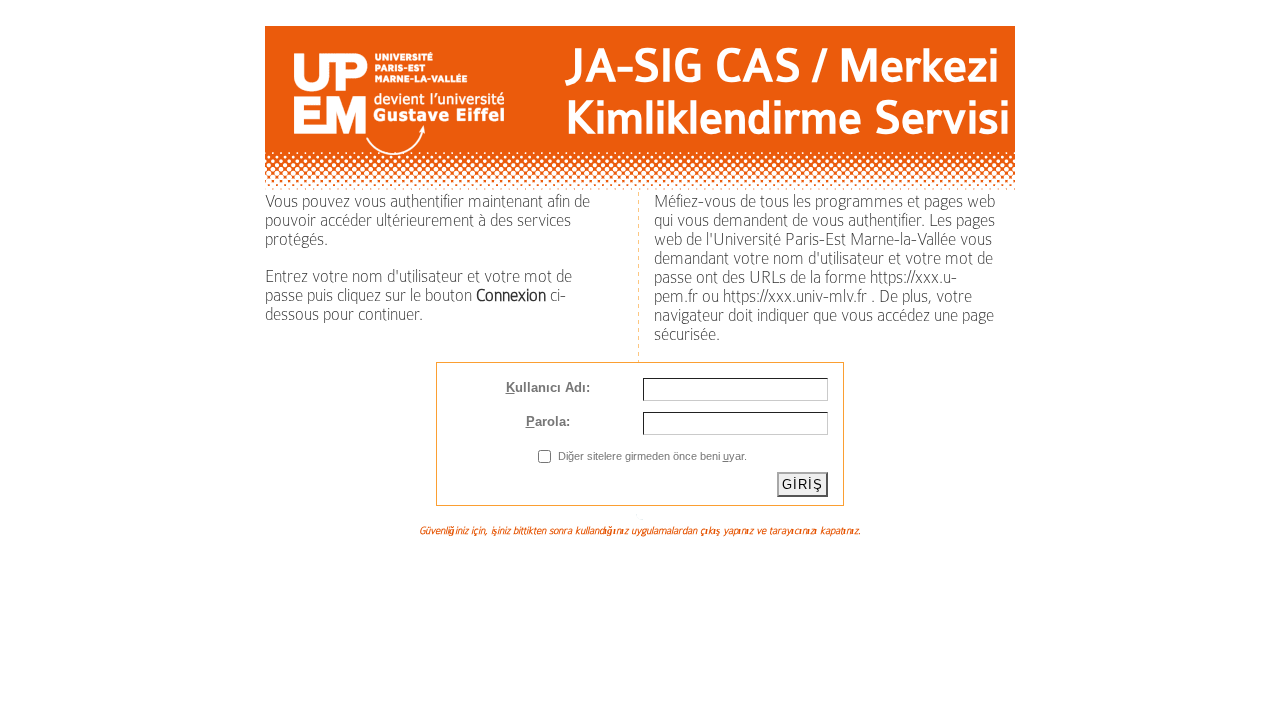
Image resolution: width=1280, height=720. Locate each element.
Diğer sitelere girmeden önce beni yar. (652, 456)
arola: (548, 421)
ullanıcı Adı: (548, 387)
